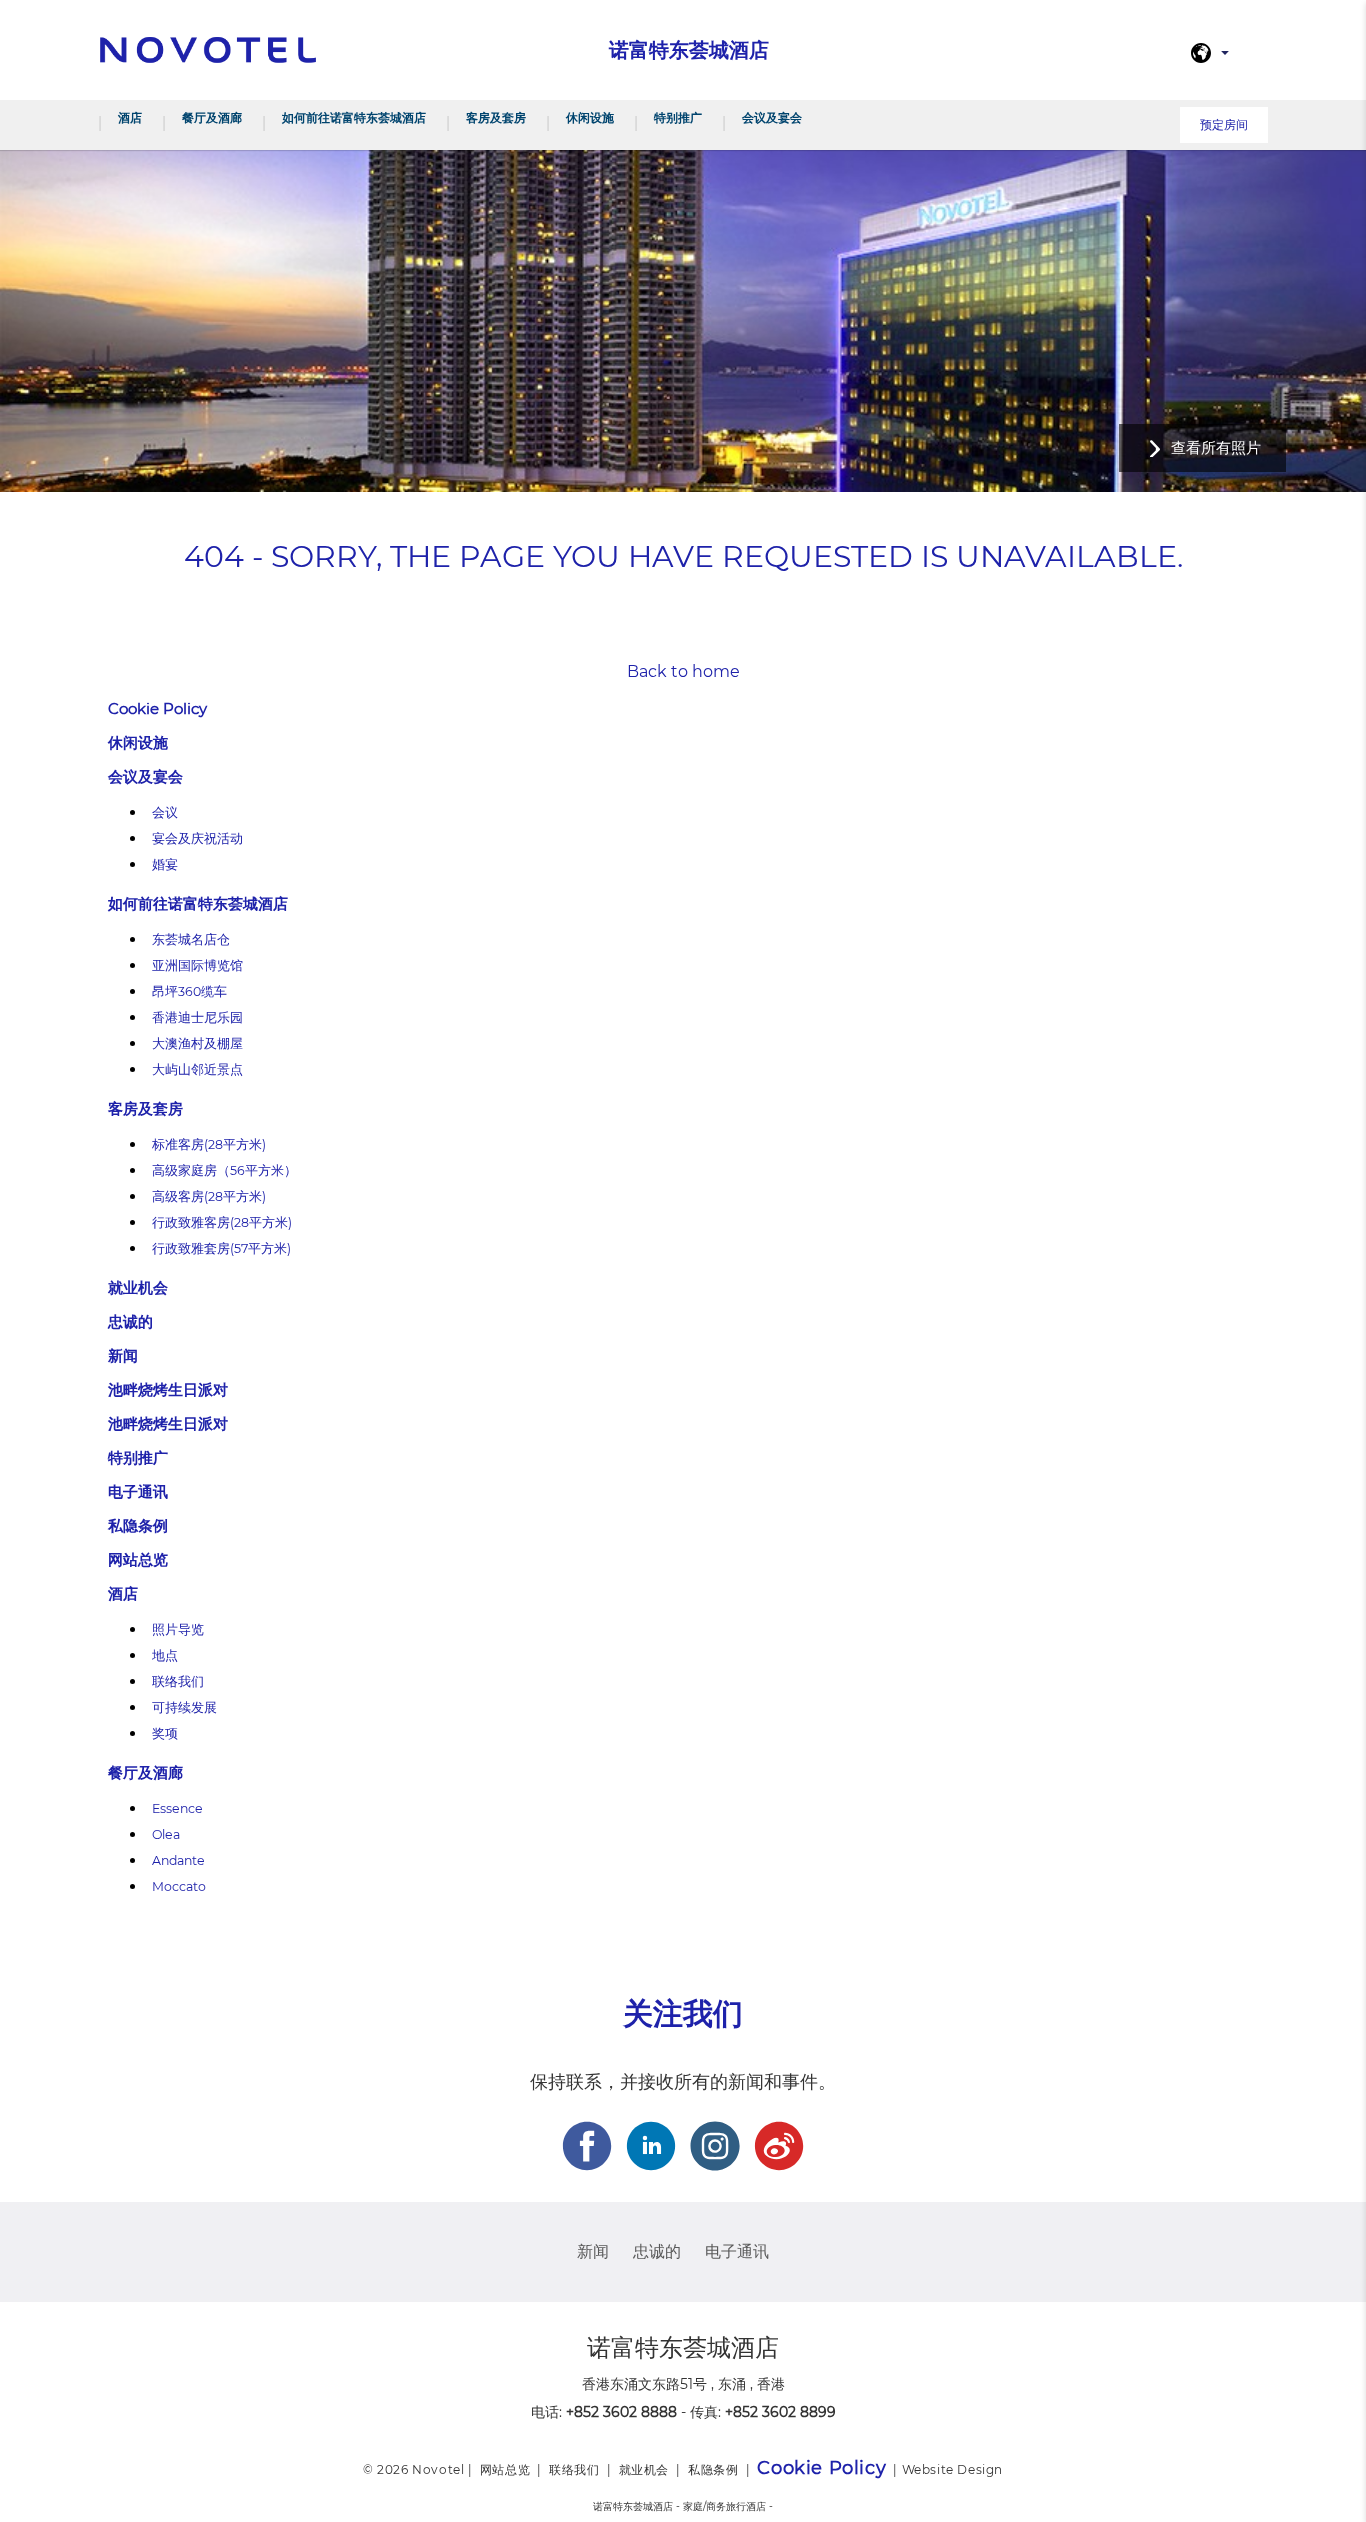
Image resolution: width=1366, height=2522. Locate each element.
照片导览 (178, 1629)
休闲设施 (590, 117)
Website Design (952, 2469)
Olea (166, 1834)
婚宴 (165, 864)
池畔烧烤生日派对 (168, 1389)
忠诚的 (130, 1321)
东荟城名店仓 (191, 939)
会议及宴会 (772, 117)
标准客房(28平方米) (209, 1144)
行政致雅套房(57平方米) (221, 1248)
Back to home (683, 671)
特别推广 (678, 117)
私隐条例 (138, 1525)
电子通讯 (138, 1491)
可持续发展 (184, 1707)
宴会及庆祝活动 (197, 838)
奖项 (165, 1733)
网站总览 (138, 1559)
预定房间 (1224, 124)
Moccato (179, 1886)
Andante (178, 1860)
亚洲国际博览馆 (197, 965)
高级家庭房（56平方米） (224, 1170)
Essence (177, 1808)
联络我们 (178, 1681)
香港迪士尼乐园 (197, 1017)
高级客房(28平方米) (209, 1196)
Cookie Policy (157, 708)
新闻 (123, 1355)
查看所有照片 (1216, 447)
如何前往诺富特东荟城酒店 (354, 117)
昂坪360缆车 (189, 991)
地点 (165, 1655)
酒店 (130, 117)
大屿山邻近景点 (197, 1069)
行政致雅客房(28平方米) (222, 1222)
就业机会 (138, 1287)
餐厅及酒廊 (212, 117)
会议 (165, 812)
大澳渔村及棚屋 (197, 1043)
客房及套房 (496, 117)
